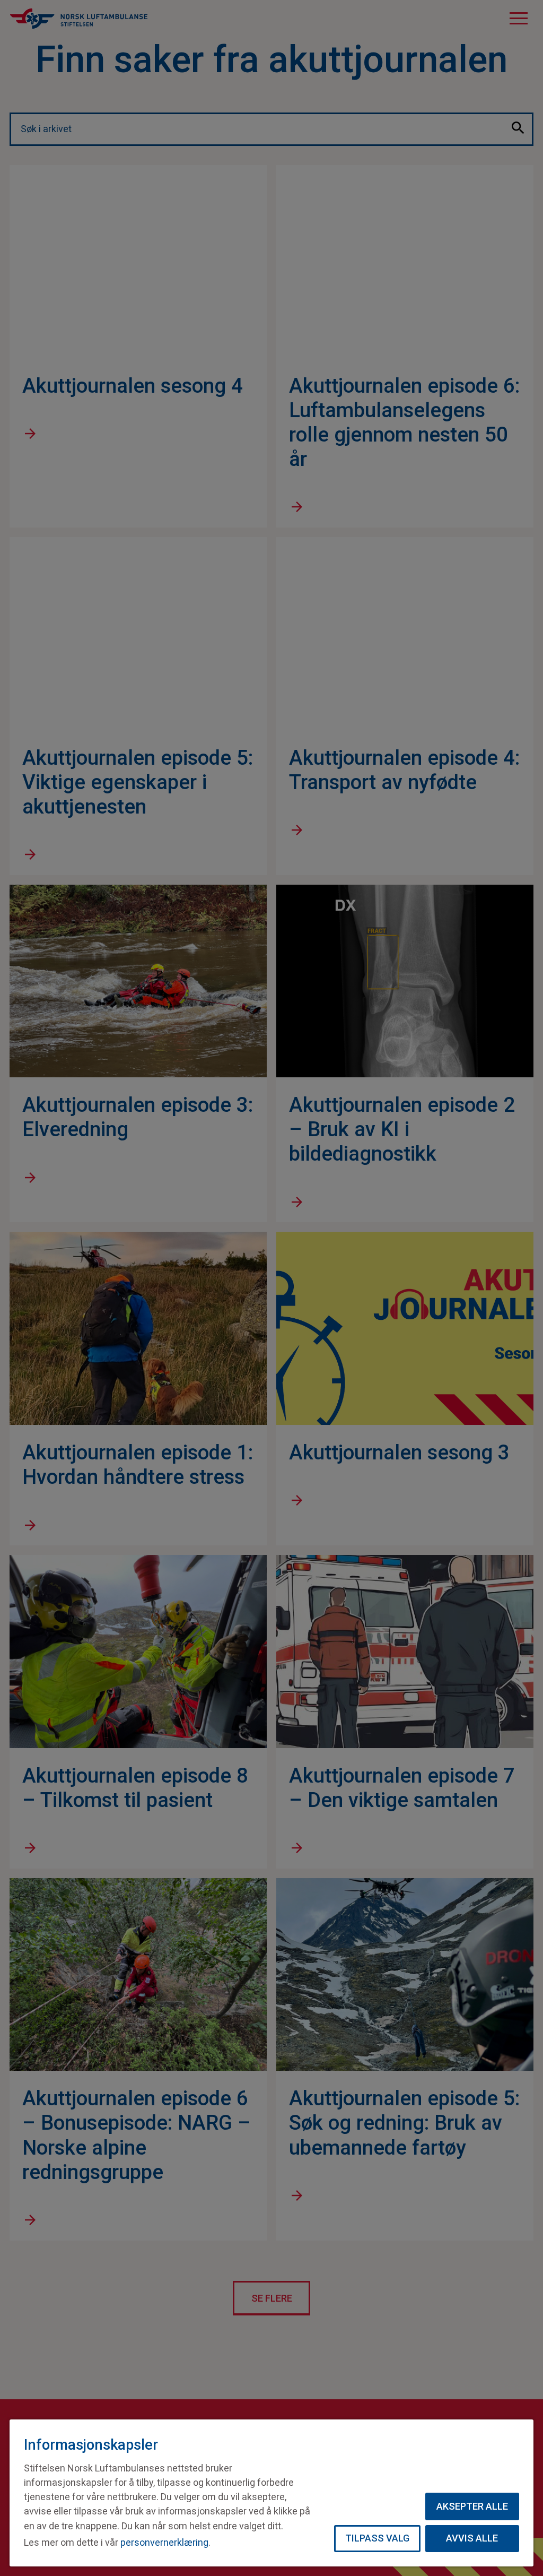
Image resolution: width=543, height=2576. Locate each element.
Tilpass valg (377, 2538)
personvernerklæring (164, 2542)
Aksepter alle (472, 2506)
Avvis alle (472, 2538)
